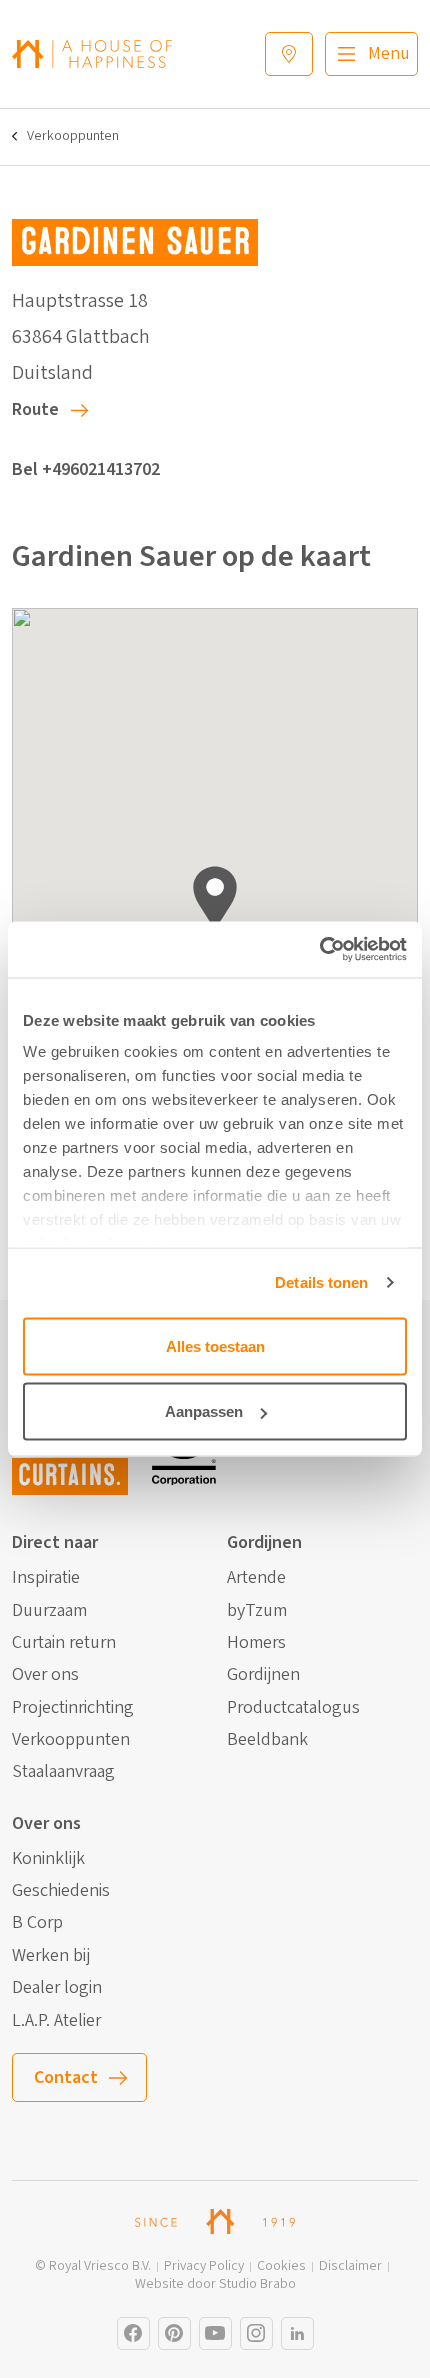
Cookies (281, 2266)
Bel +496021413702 (86, 469)
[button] (215, 897)
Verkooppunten (73, 136)
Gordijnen (263, 1675)
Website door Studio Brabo (215, 2284)
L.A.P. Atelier (56, 2021)
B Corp (37, 1923)
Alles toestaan (215, 1345)
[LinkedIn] (297, 2333)
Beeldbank (267, 1740)
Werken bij (51, 1956)
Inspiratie (46, 1578)
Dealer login (57, 1988)
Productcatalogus (293, 1708)
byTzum (257, 1611)
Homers (256, 1643)
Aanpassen (204, 1411)
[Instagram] (133, 2333)
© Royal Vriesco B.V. (93, 2266)
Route (35, 409)
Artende (256, 1578)
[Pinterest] (174, 2333)
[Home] (92, 53)
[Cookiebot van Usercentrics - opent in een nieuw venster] (319, 950)
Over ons (45, 1675)
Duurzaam (49, 1611)
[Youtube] (215, 2333)
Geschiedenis (61, 1891)
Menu (389, 53)
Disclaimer (350, 2266)
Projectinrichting (73, 1708)
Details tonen (321, 1282)
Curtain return (64, 1643)
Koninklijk (48, 1859)
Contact (66, 2077)
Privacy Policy (204, 2266)
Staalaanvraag (63, 1772)
